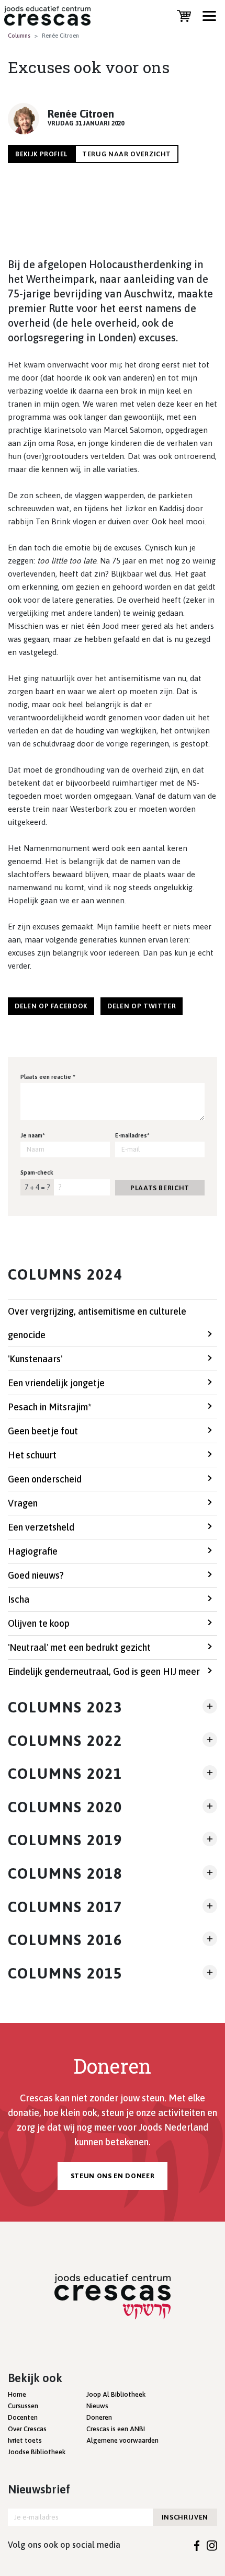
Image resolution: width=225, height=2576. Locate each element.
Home (17, 2394)
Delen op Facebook (51, 1006)
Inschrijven (185, 2517)
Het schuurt (32, 1455)
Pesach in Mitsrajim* (50, 1407)
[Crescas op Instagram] (212, 2545)
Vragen (23, 1503)
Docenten (23, 2417)
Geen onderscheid (45, 1479)
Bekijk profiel (41, 154)
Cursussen (23, 2406)
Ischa (19, 1599)
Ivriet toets (25, 2440)
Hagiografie (33, 1551)
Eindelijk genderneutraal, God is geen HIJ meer (104, 1671)
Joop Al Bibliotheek (116, 2394)
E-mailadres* (132, 1135)
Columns (19, 36)
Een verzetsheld (41, 1527)
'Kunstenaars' (35, 1359)
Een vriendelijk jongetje (56, 1383)
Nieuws (97, 2406)
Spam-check (37, 1172)
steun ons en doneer (113, 2176)
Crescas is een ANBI (116, 2429)
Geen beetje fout (43, 1431)
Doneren (99, 2417)
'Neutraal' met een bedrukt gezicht (79, 1647)
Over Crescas (27, 2429)
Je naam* (33, 1135)
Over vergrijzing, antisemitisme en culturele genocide (97, 1323)
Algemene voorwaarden (122, 2440)
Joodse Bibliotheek (37, 2452)
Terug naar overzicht (127, 154)
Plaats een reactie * (48, 1077)
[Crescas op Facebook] (197, 2545)
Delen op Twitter (142, 1006)
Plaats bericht (160, 1188)
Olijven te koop (39, 1623)
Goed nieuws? (36, 1575)
